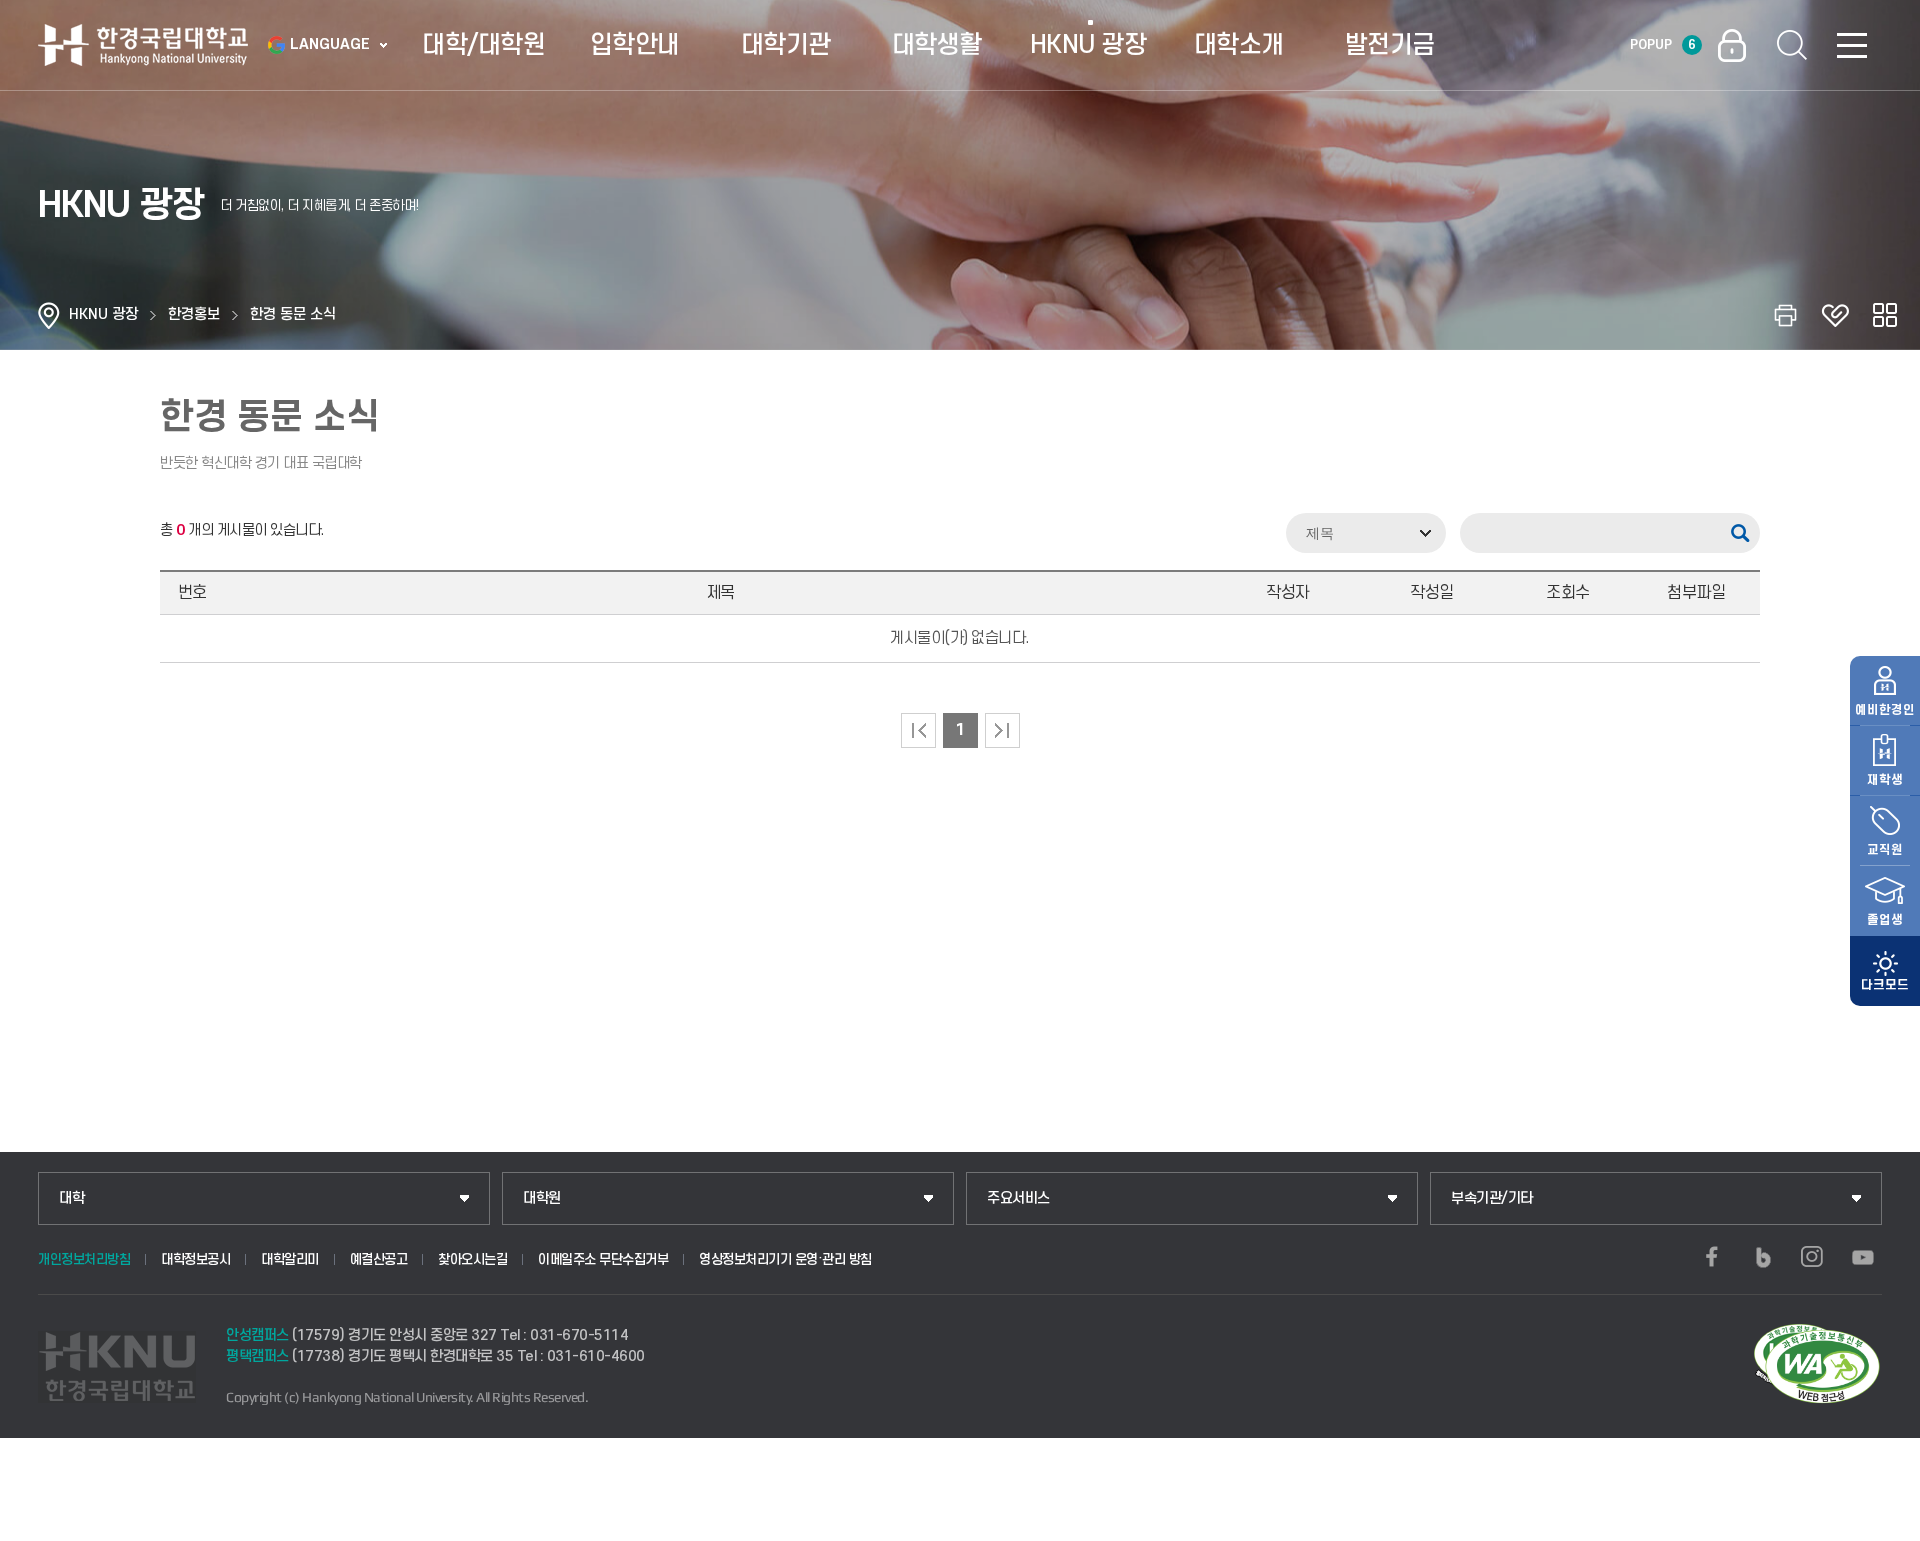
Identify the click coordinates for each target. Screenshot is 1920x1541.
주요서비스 (1018, 1198)
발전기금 (1390, 45)
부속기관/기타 (1492, 1198)
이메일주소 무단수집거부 (603, 1259)
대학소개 (1239, 45)
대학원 (542, 1198)
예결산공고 (379, 1259)
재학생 (1885, 780)
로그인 (1732, 45)
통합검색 (1792, 45)
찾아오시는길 (472, 1259)
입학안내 (635, 45)
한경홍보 (194, 314)
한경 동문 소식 (293, 314)
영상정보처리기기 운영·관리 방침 (785, 1259)
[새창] (1712, 1257)
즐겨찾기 (1835, 315)
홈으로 (49, 315)
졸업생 (1885, 920)
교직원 (1885, 850)
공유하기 (1885, 315)
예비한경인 (1885, 710)
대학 (71, 1198)
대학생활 (937, 45)
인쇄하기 (1785, 315)
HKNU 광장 (1088, 45)
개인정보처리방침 (84, 1259)
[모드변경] (1885, 971)
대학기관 (786, 45)
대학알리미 (290, 1259)
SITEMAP (1852, 45)
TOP (1880, 1520)
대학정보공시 (195, 1259)
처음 (918, 730)
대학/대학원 (483, 45)
